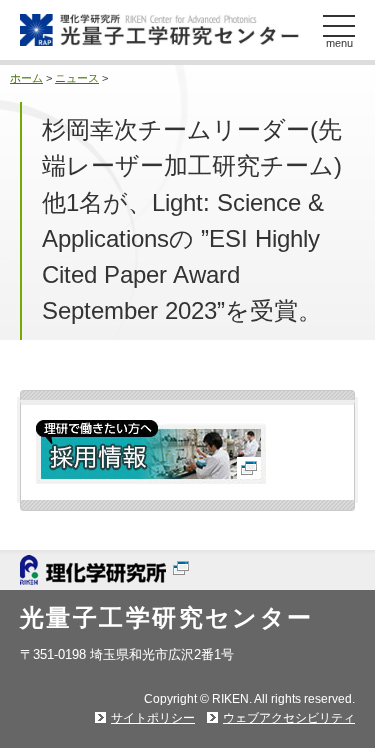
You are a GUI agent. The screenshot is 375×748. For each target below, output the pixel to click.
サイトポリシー (153, 718)
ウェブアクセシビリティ (289, 718)
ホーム (26, 78)
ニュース (77, 78)
